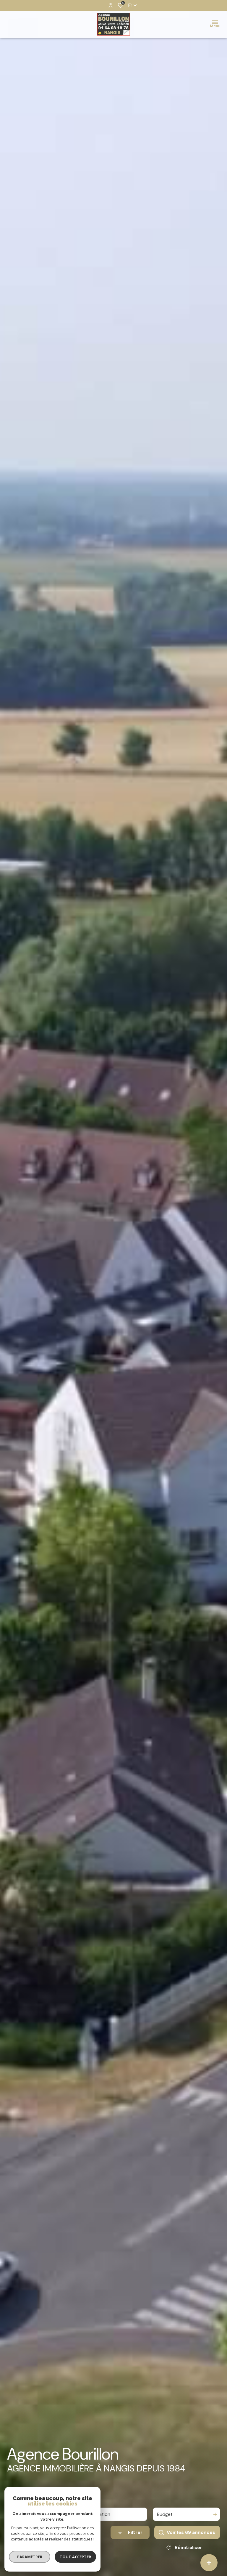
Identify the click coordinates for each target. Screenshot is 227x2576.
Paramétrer (30, 2557)
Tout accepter (75, 2557)
